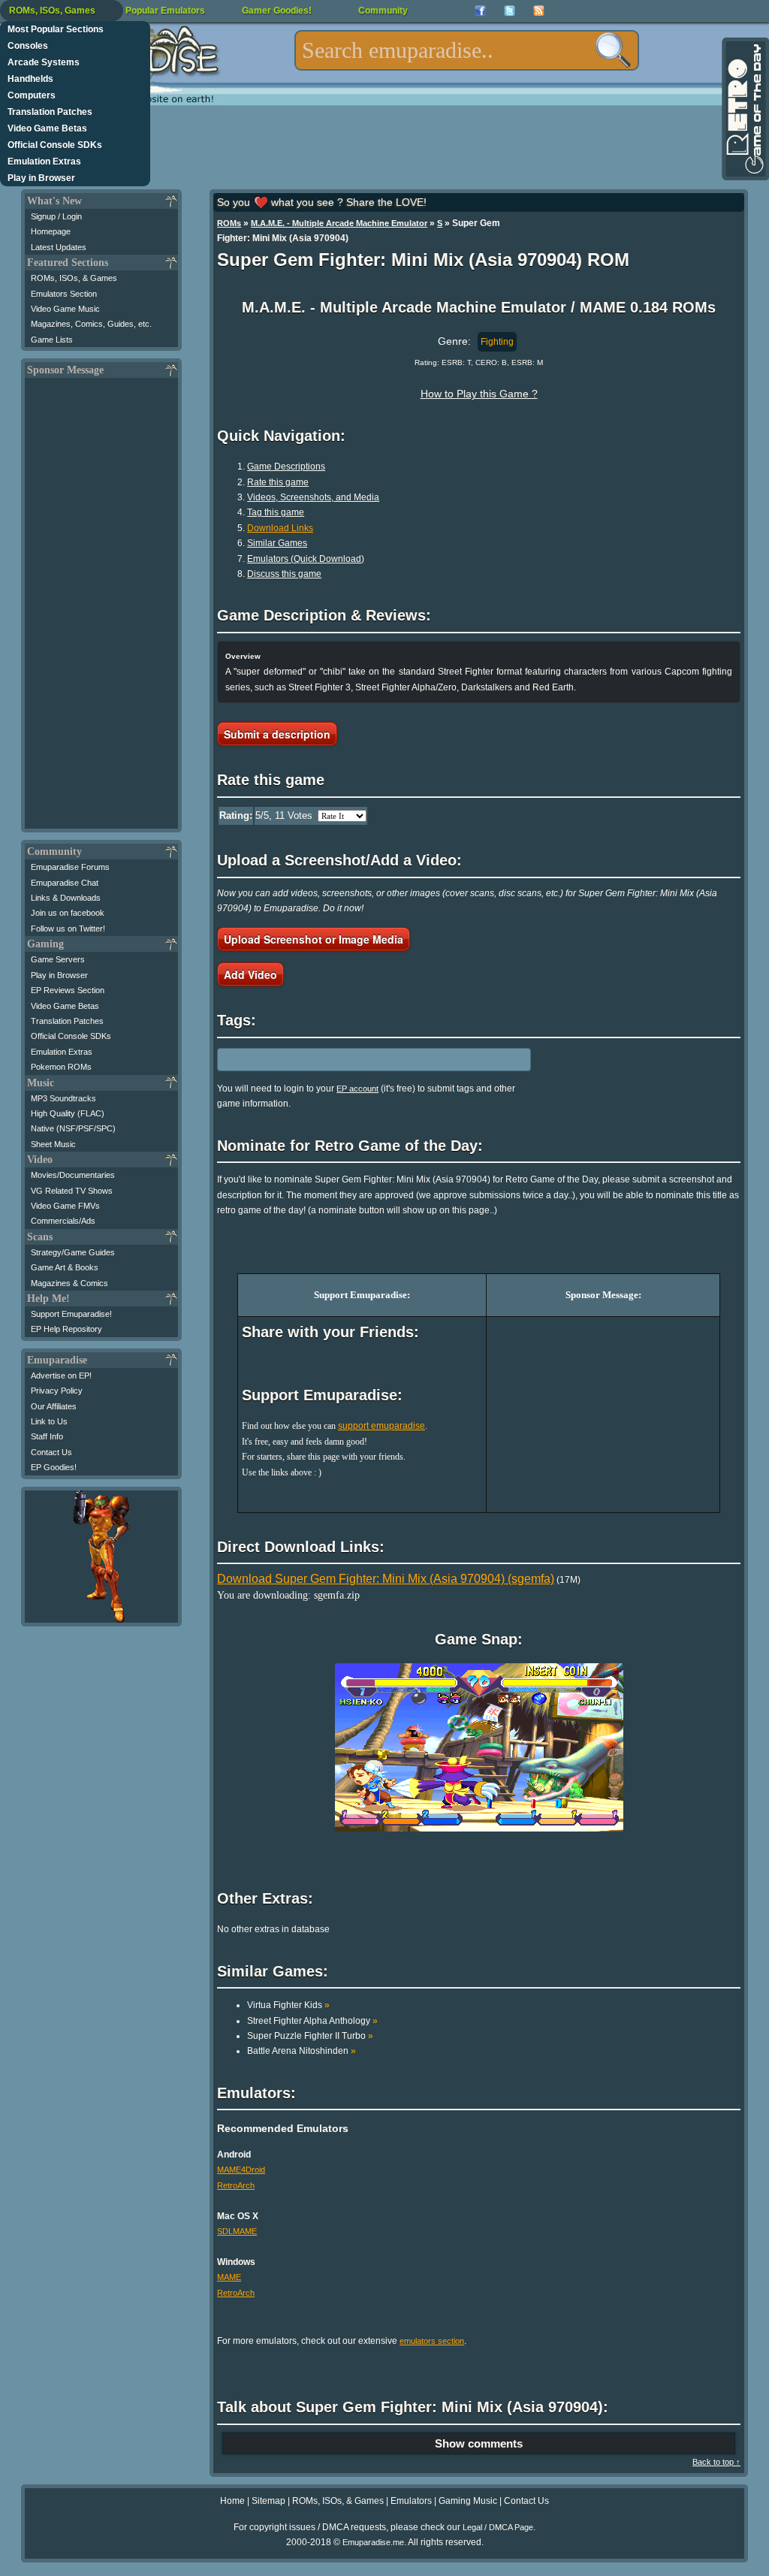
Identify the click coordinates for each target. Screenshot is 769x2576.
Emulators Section (64, 294)
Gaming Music (468, 2501)
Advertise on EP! (61, 1376)
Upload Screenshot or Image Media (314, 939)
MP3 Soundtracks (63, 1098)
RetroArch (236, 2185)
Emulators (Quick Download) (306, 559)
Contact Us (51, 1452)
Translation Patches (50, 112)
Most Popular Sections (56, 29)
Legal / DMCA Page (498, 2527)
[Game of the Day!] (744, 109)
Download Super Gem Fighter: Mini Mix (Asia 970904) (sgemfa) (386, 1579)
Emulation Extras (44, 162)
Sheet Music (53, 1144)
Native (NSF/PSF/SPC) (73, 1128)
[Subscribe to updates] (539, 11)
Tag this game (276, 512)
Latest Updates (59, 247)
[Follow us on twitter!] (510, 11)
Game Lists (52, 340)
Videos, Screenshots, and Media (313, 497)
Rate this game (278, 482)
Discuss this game (284, 574)
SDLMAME (237, 2231)
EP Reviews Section (68, 990)
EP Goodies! (54, 1467)
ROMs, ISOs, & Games (74, 278)
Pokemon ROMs (61, 1067)
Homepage (51, 231)
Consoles (28, 46)
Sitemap (268, 2501)
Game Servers (58, 959)
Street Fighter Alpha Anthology (312, 2021)
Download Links (280, 528)
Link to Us (49, 1421)
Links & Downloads (66, 898)
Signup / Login (56, 216)
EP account (357, 1089)
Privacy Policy (57, 1391)
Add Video (250, 974)
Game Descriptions (286, 467)
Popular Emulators (165, 11)
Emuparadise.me (373, 2542)
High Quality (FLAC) (68, 1113)
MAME (229, 2277)
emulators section (432, 2341)
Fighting (497, 342)
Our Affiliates (54, 1406)
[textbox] (467, 50)
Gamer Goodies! (277, 11)
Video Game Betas (47, 128)
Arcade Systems (44, 62)
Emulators (411, 2501)
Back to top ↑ (716, 2462)
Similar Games (277, 543)
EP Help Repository (66, 1329)
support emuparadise (381, 1426)
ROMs (229, 223)
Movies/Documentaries (73, 1175)
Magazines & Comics (69, 1283)
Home (232, 2501)
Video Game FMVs (65, 1206)
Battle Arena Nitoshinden (302, 2051)
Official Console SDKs (55, 145)
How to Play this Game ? (479, 394)
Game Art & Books (65, 1267)
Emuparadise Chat (65, 883)
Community (383, 11)
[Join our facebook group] (480, 11)
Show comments (479, 2443)
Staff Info (47, 1436)
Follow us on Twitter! (68, 929)
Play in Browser (41, 178)
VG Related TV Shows (72, 1191)
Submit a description (277, 734)
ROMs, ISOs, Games (52, 11)
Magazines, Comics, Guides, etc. (91, 324)
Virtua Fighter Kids (288, 2005)
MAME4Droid (241, 2170)
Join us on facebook (68, 913)
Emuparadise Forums (70, 867)
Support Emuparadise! (71, 1314)
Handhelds (30, 79)
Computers (32, 95)
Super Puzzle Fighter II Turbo (310, 2036)
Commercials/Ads (63, 1221)
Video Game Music (65, 309)
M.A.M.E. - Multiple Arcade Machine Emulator (339, 223)
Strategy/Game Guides (73, 1252)
